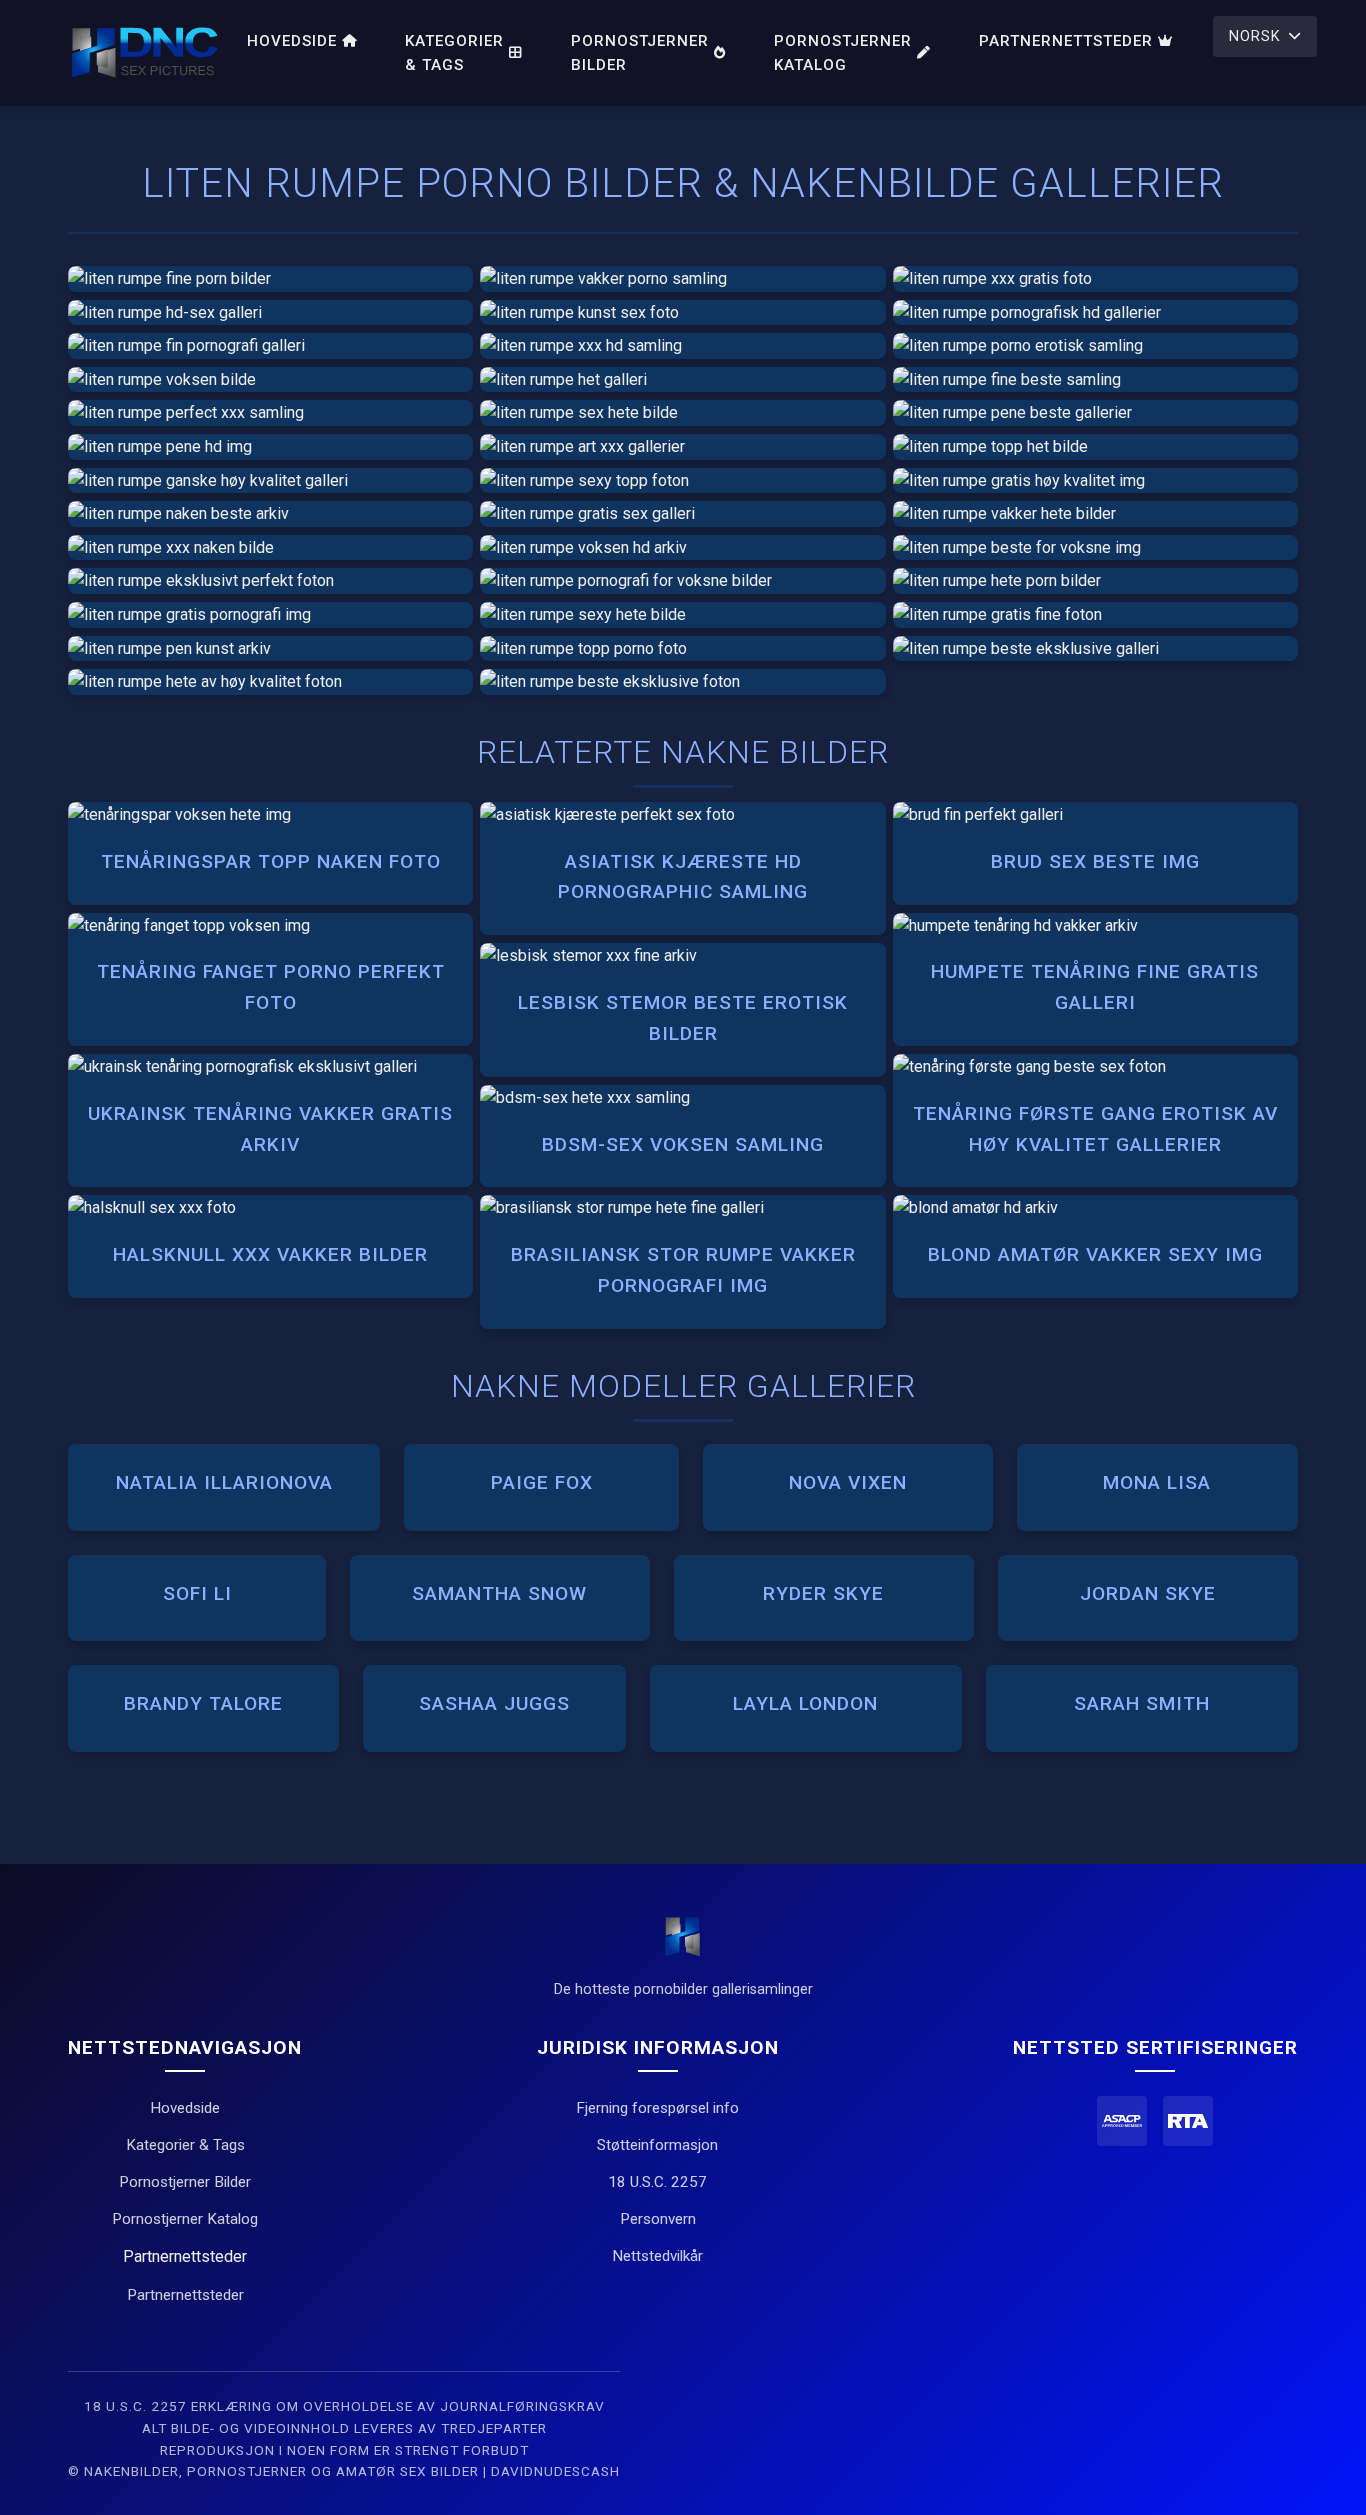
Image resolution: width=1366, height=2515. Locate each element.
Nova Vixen (848, 1482)
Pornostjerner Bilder (640, 53)
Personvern (658, 2219)
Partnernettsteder (1066, 41)
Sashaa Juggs (494, 1703)
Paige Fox (542, 1482)
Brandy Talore (203, 1703)
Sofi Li (197, 1593)
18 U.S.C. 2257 (657, 2182)
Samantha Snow (499, 1593)
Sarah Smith (1142, 1703)
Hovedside (292, 41)
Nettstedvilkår (657, 2256)
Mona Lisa (1157, 1482)
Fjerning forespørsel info (657, 2108)
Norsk (1255, 36)
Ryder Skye (823, 1593)
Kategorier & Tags (454, 53)
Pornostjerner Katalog (843, 53)
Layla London (805, 1703)
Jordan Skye (1148, 1593)
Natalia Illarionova (224, 1482)
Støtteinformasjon (657, 2145)
